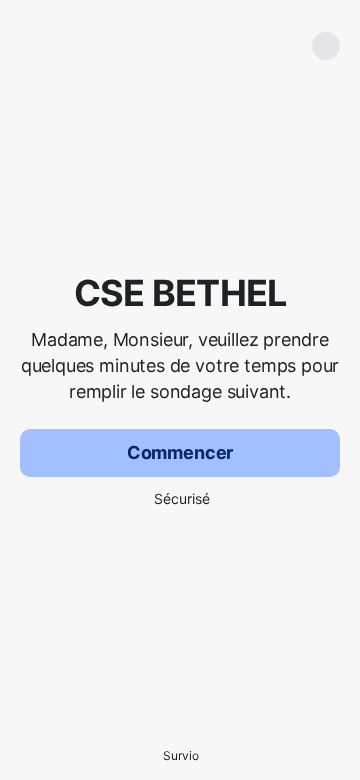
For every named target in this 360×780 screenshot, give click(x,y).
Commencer (180, 452)
